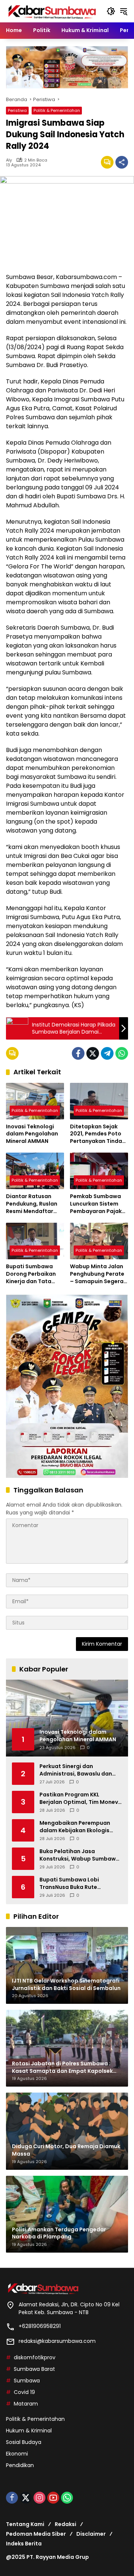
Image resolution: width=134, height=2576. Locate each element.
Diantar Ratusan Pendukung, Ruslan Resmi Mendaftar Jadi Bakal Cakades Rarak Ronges (33, 1204)
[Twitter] (93, 1053)
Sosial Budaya (24, 2442)
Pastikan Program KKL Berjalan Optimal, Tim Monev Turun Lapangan (79, 1798)
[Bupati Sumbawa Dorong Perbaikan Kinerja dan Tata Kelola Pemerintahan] (35, 1241)
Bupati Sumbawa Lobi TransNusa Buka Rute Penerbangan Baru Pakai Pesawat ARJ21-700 (73, 1884)
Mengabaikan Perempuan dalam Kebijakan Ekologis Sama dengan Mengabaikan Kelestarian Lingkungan (78, 1827)
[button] (111, 11)
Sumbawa (27, 2381)
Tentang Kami (25, 2524)
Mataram (26, 2404)
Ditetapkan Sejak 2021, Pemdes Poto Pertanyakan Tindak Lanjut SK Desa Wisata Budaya (98, 1134)
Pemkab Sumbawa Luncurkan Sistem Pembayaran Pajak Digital (96, 1204)
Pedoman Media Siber (36, 2534)
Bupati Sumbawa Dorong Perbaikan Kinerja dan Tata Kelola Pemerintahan (35, 1274)
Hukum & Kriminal (29, 2431)
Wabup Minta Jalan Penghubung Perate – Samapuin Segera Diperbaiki (97, 1274)
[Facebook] (78, 1053)
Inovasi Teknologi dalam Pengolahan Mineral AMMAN (32, 1134)
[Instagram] (39, 2498)
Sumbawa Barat (34, 2369)
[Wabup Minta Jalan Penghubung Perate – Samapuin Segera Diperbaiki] (99, 1241)
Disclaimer (91, 2534)
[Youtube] (53, 2498)
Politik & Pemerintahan (57, 110)
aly (9, 160)
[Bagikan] (122, 162)
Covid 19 (24, 2392)
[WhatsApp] (122, 1053)
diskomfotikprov (35, 2357)
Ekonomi (17, 2454)
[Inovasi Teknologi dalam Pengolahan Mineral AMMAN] (35, 1101)
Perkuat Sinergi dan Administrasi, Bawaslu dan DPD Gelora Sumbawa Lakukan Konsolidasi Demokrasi (76, 1770)
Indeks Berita (24, 2544)
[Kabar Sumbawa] (52, 11)
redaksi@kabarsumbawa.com (57, 2341)
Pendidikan (20, 2465)
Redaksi (66, 2524)
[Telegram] (107, 1053)
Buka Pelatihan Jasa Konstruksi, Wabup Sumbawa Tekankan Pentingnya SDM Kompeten (79, 1855)
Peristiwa (17, 110)
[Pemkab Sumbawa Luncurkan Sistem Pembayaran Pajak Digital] (99, 1171)
